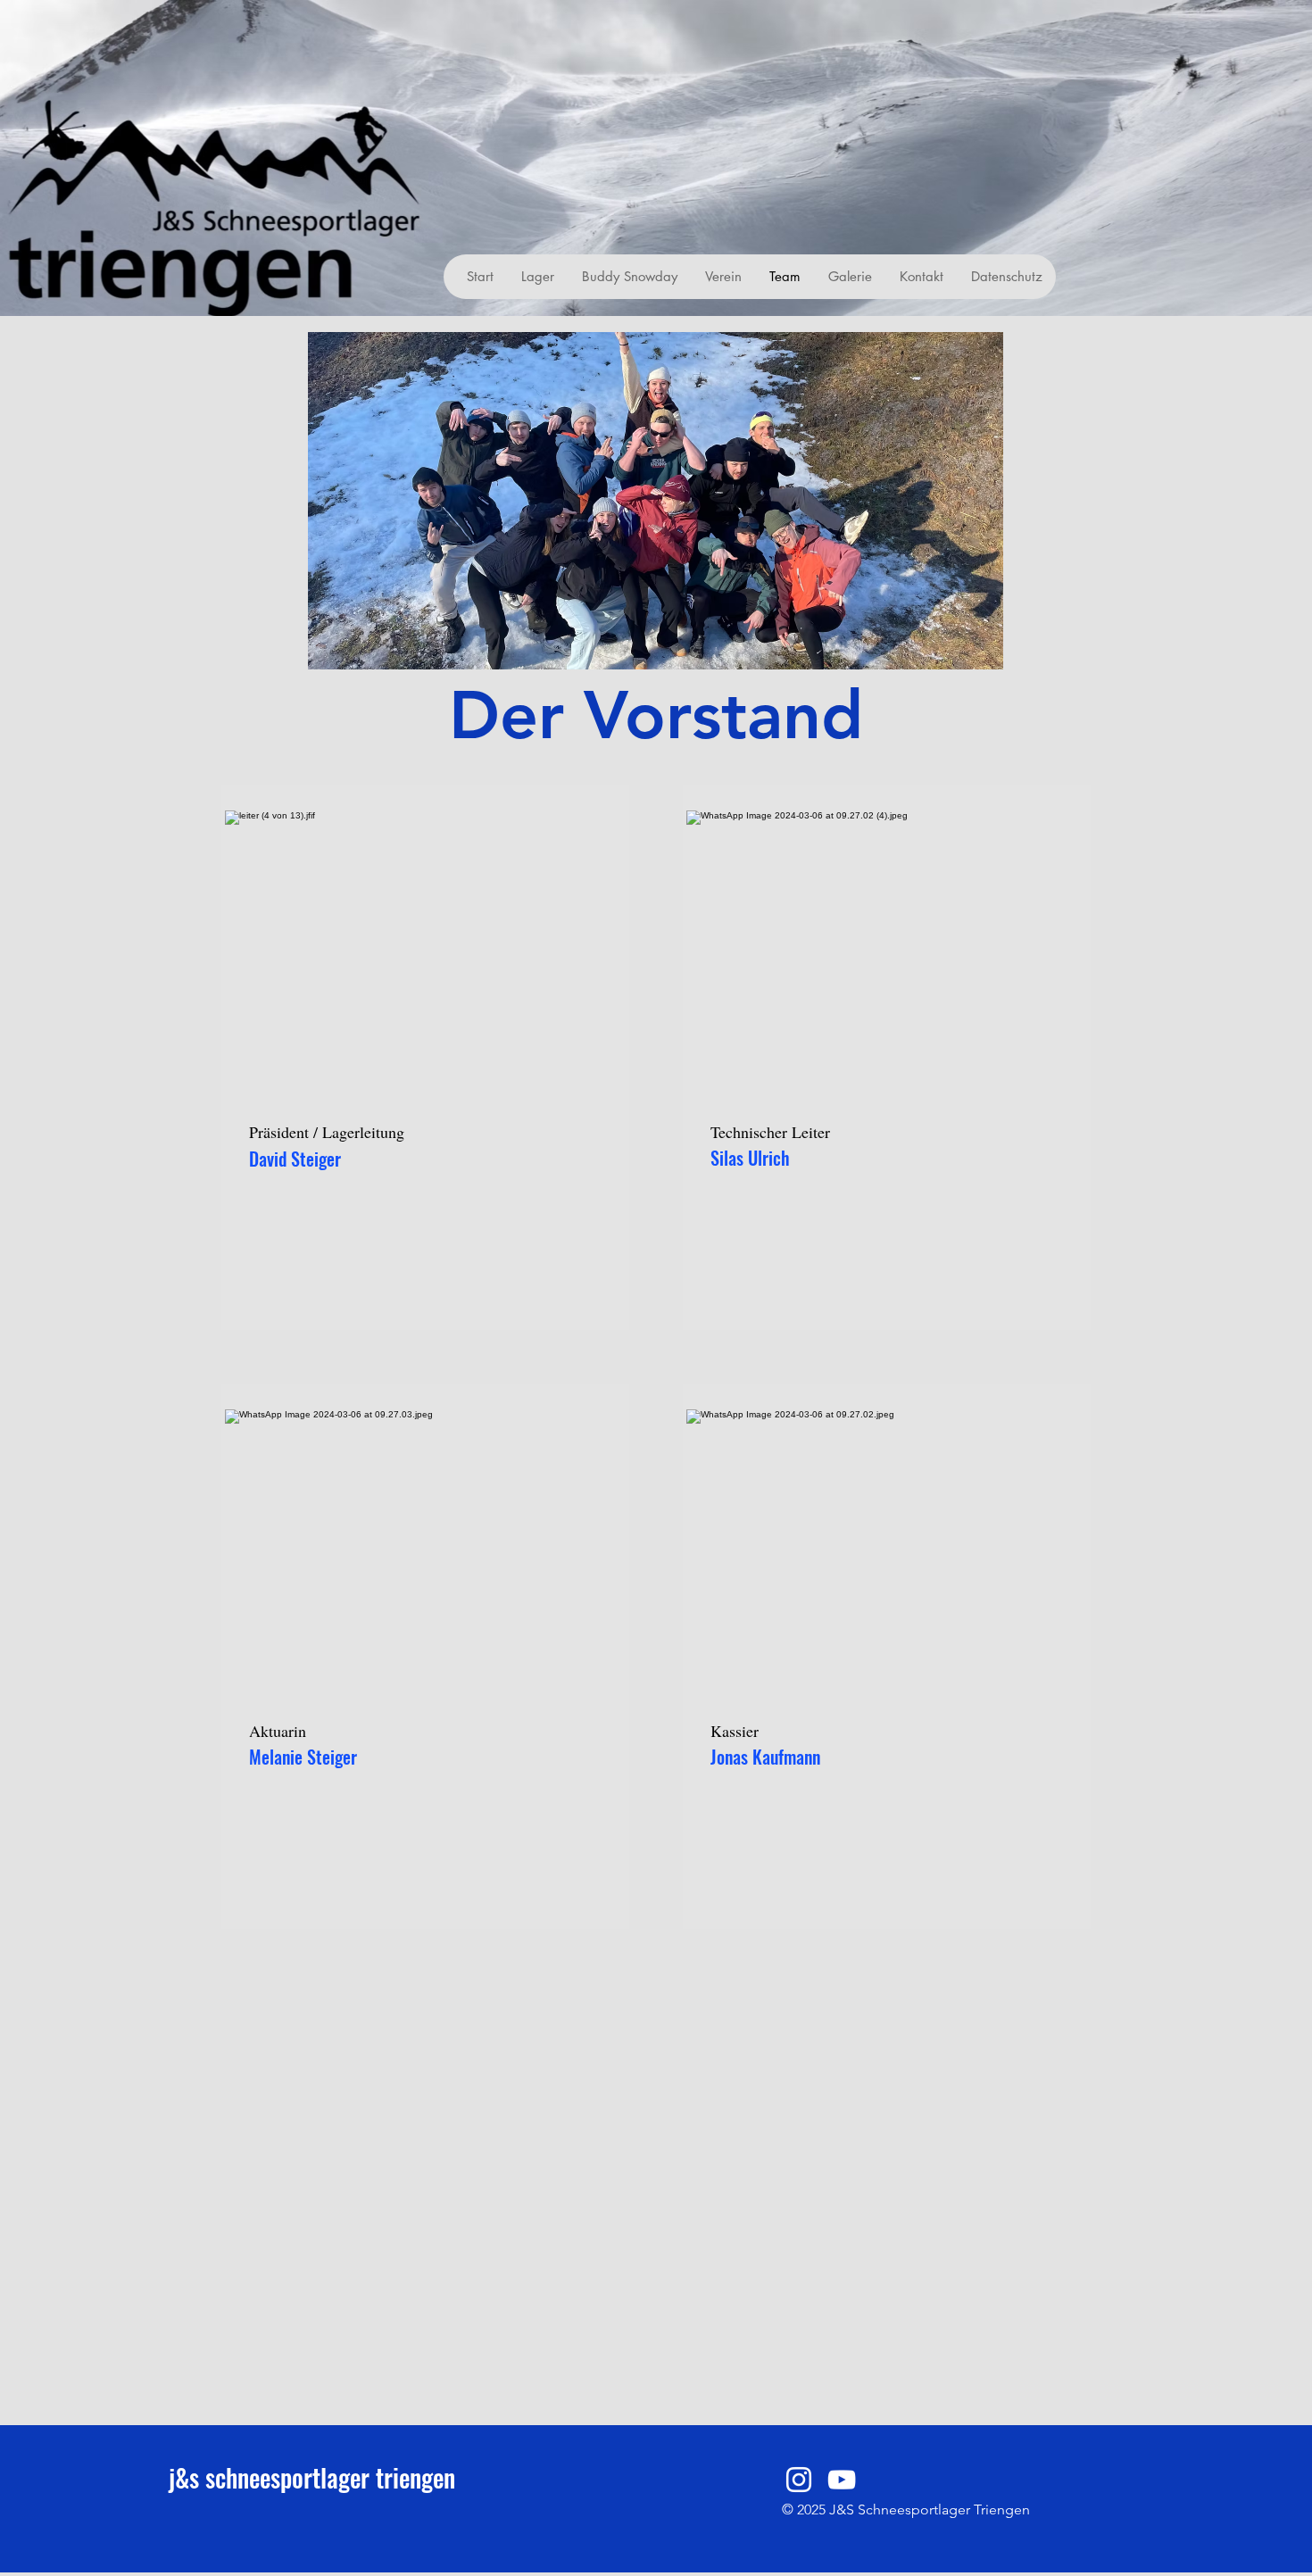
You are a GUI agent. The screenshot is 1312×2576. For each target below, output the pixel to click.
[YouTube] (842, 2480)
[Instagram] (799, 2480)
